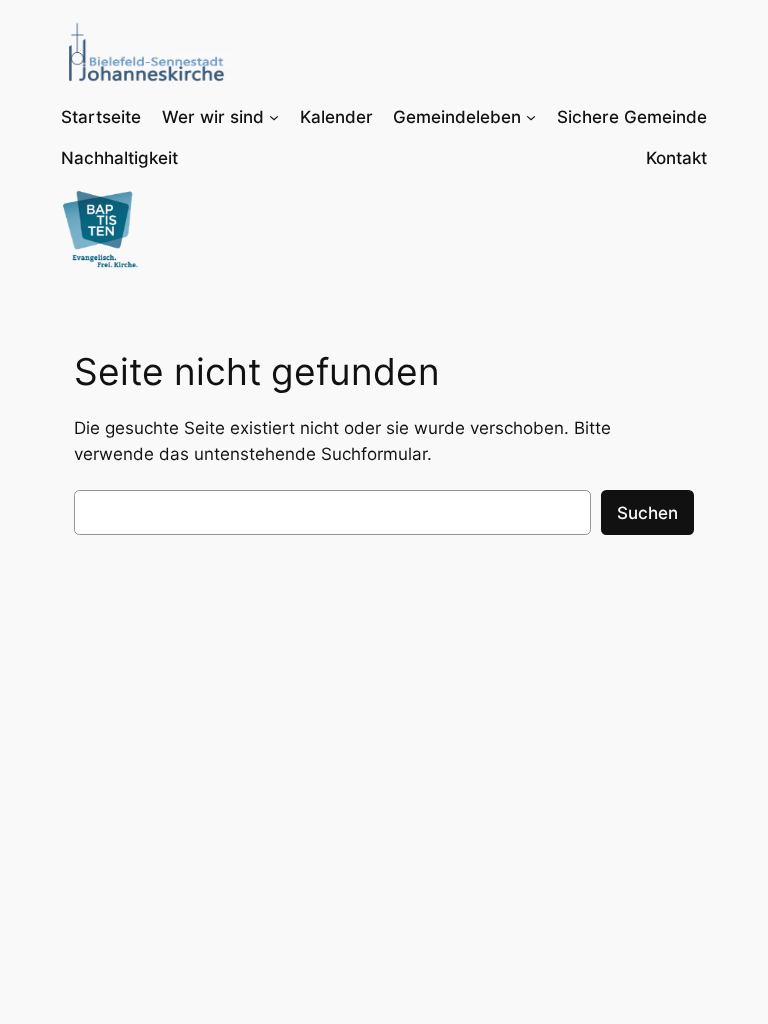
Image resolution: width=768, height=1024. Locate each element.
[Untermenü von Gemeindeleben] (531, 117)
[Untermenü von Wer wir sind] (274, 117)
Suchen (647, 513)
